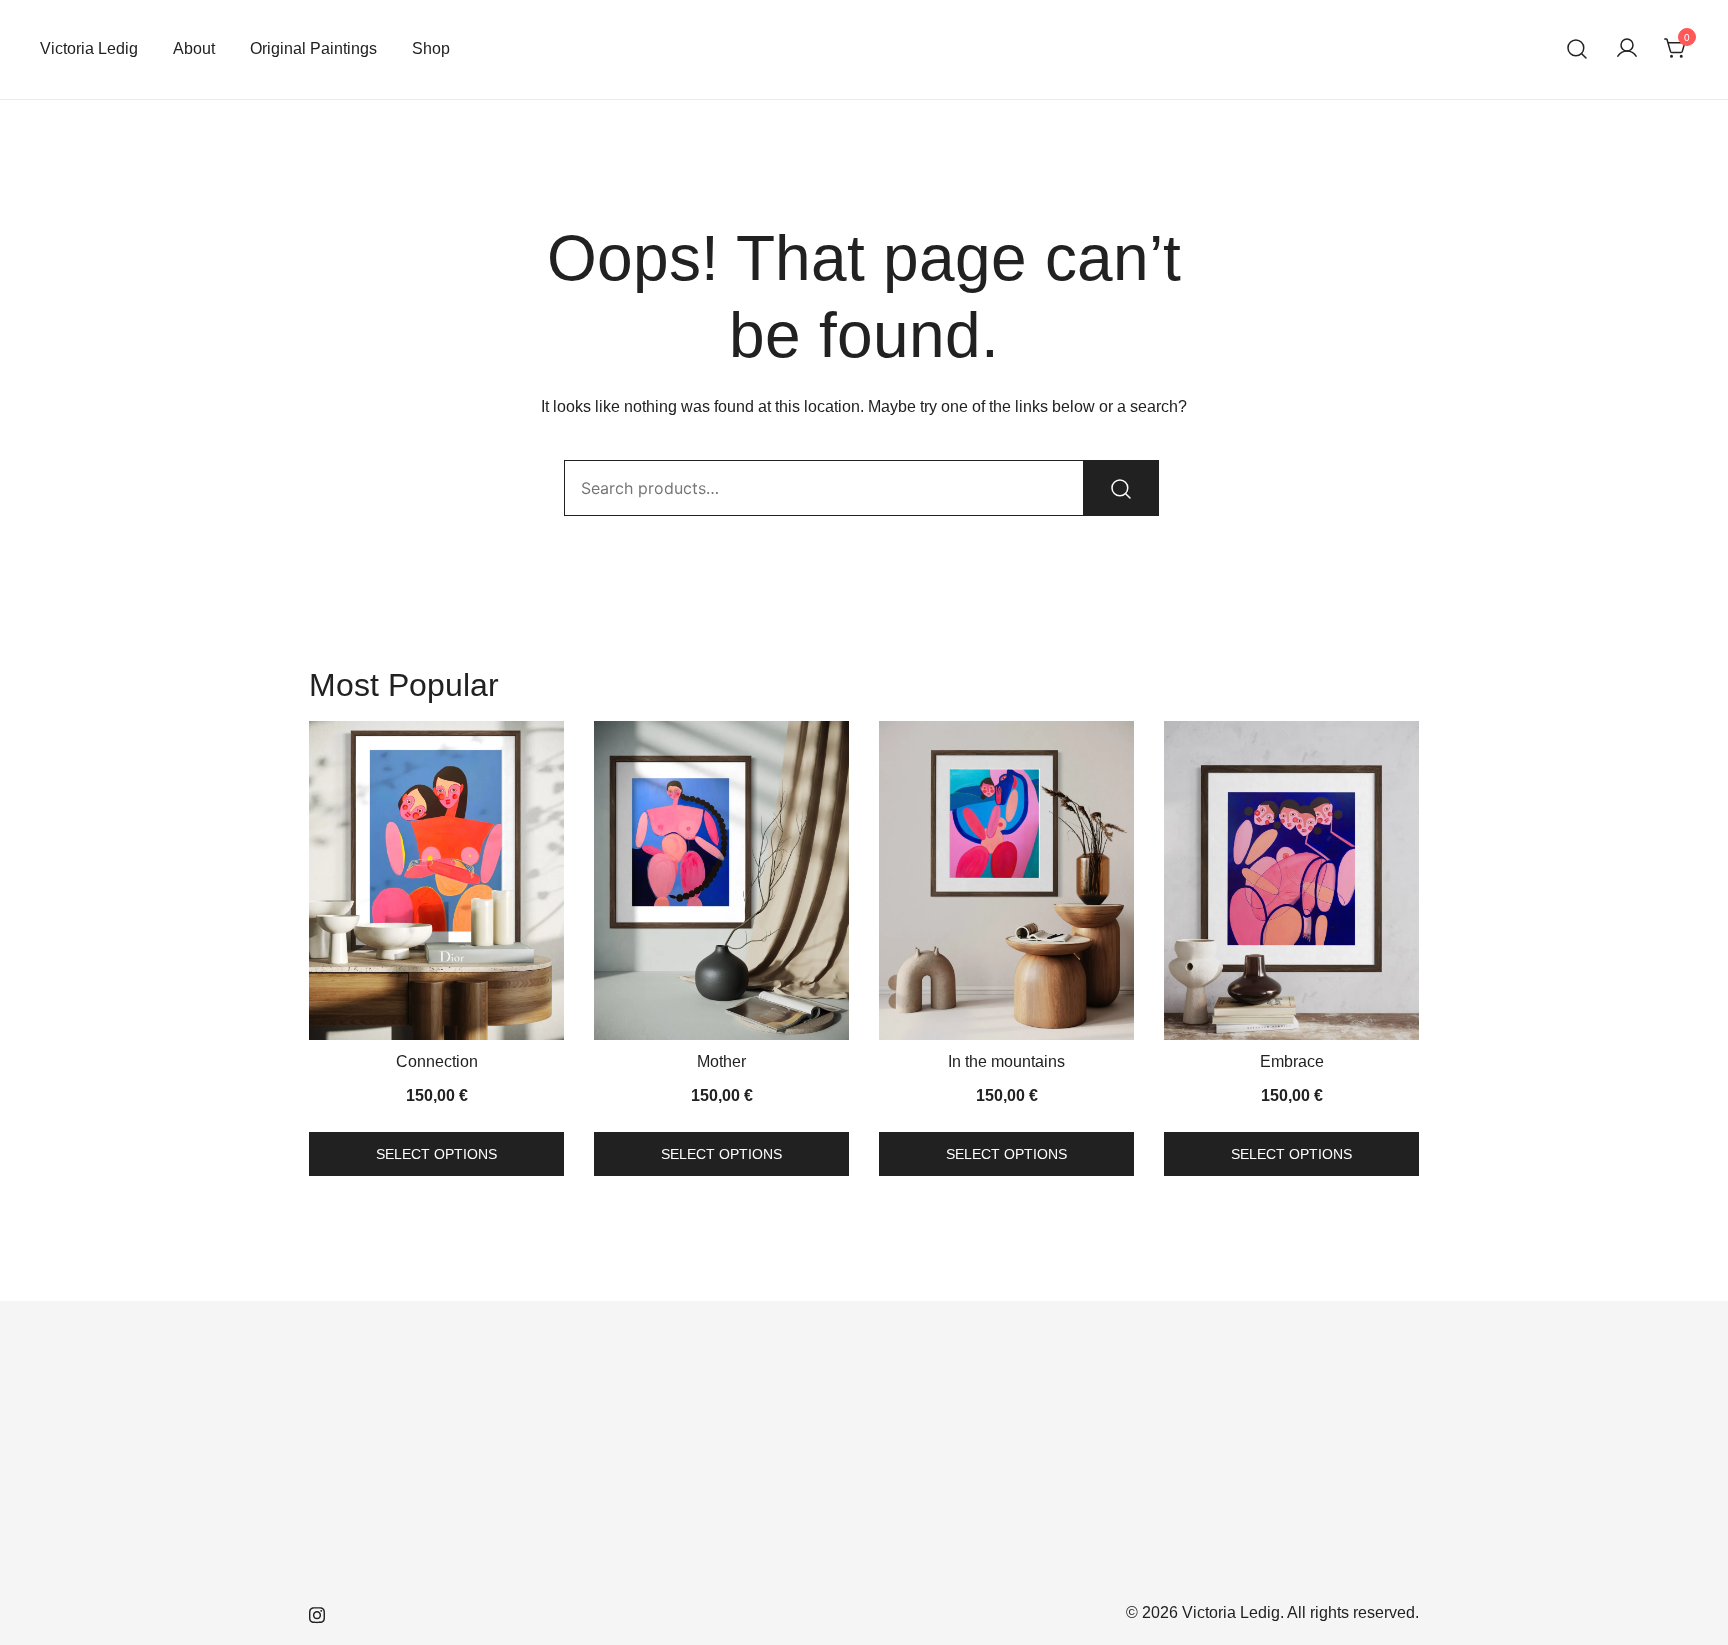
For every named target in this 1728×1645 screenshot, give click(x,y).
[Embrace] (1291, 880)
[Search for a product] (1577, 49)
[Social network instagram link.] (317, 1612)
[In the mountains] (1006, 880)
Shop (431, 48)
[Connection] (436, 880)
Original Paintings (313, 48)
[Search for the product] (1121, 488)
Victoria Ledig (89, 48)
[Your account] (1627, 49)
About (194, 48)
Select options (436, 1154)
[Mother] (721, 880)
